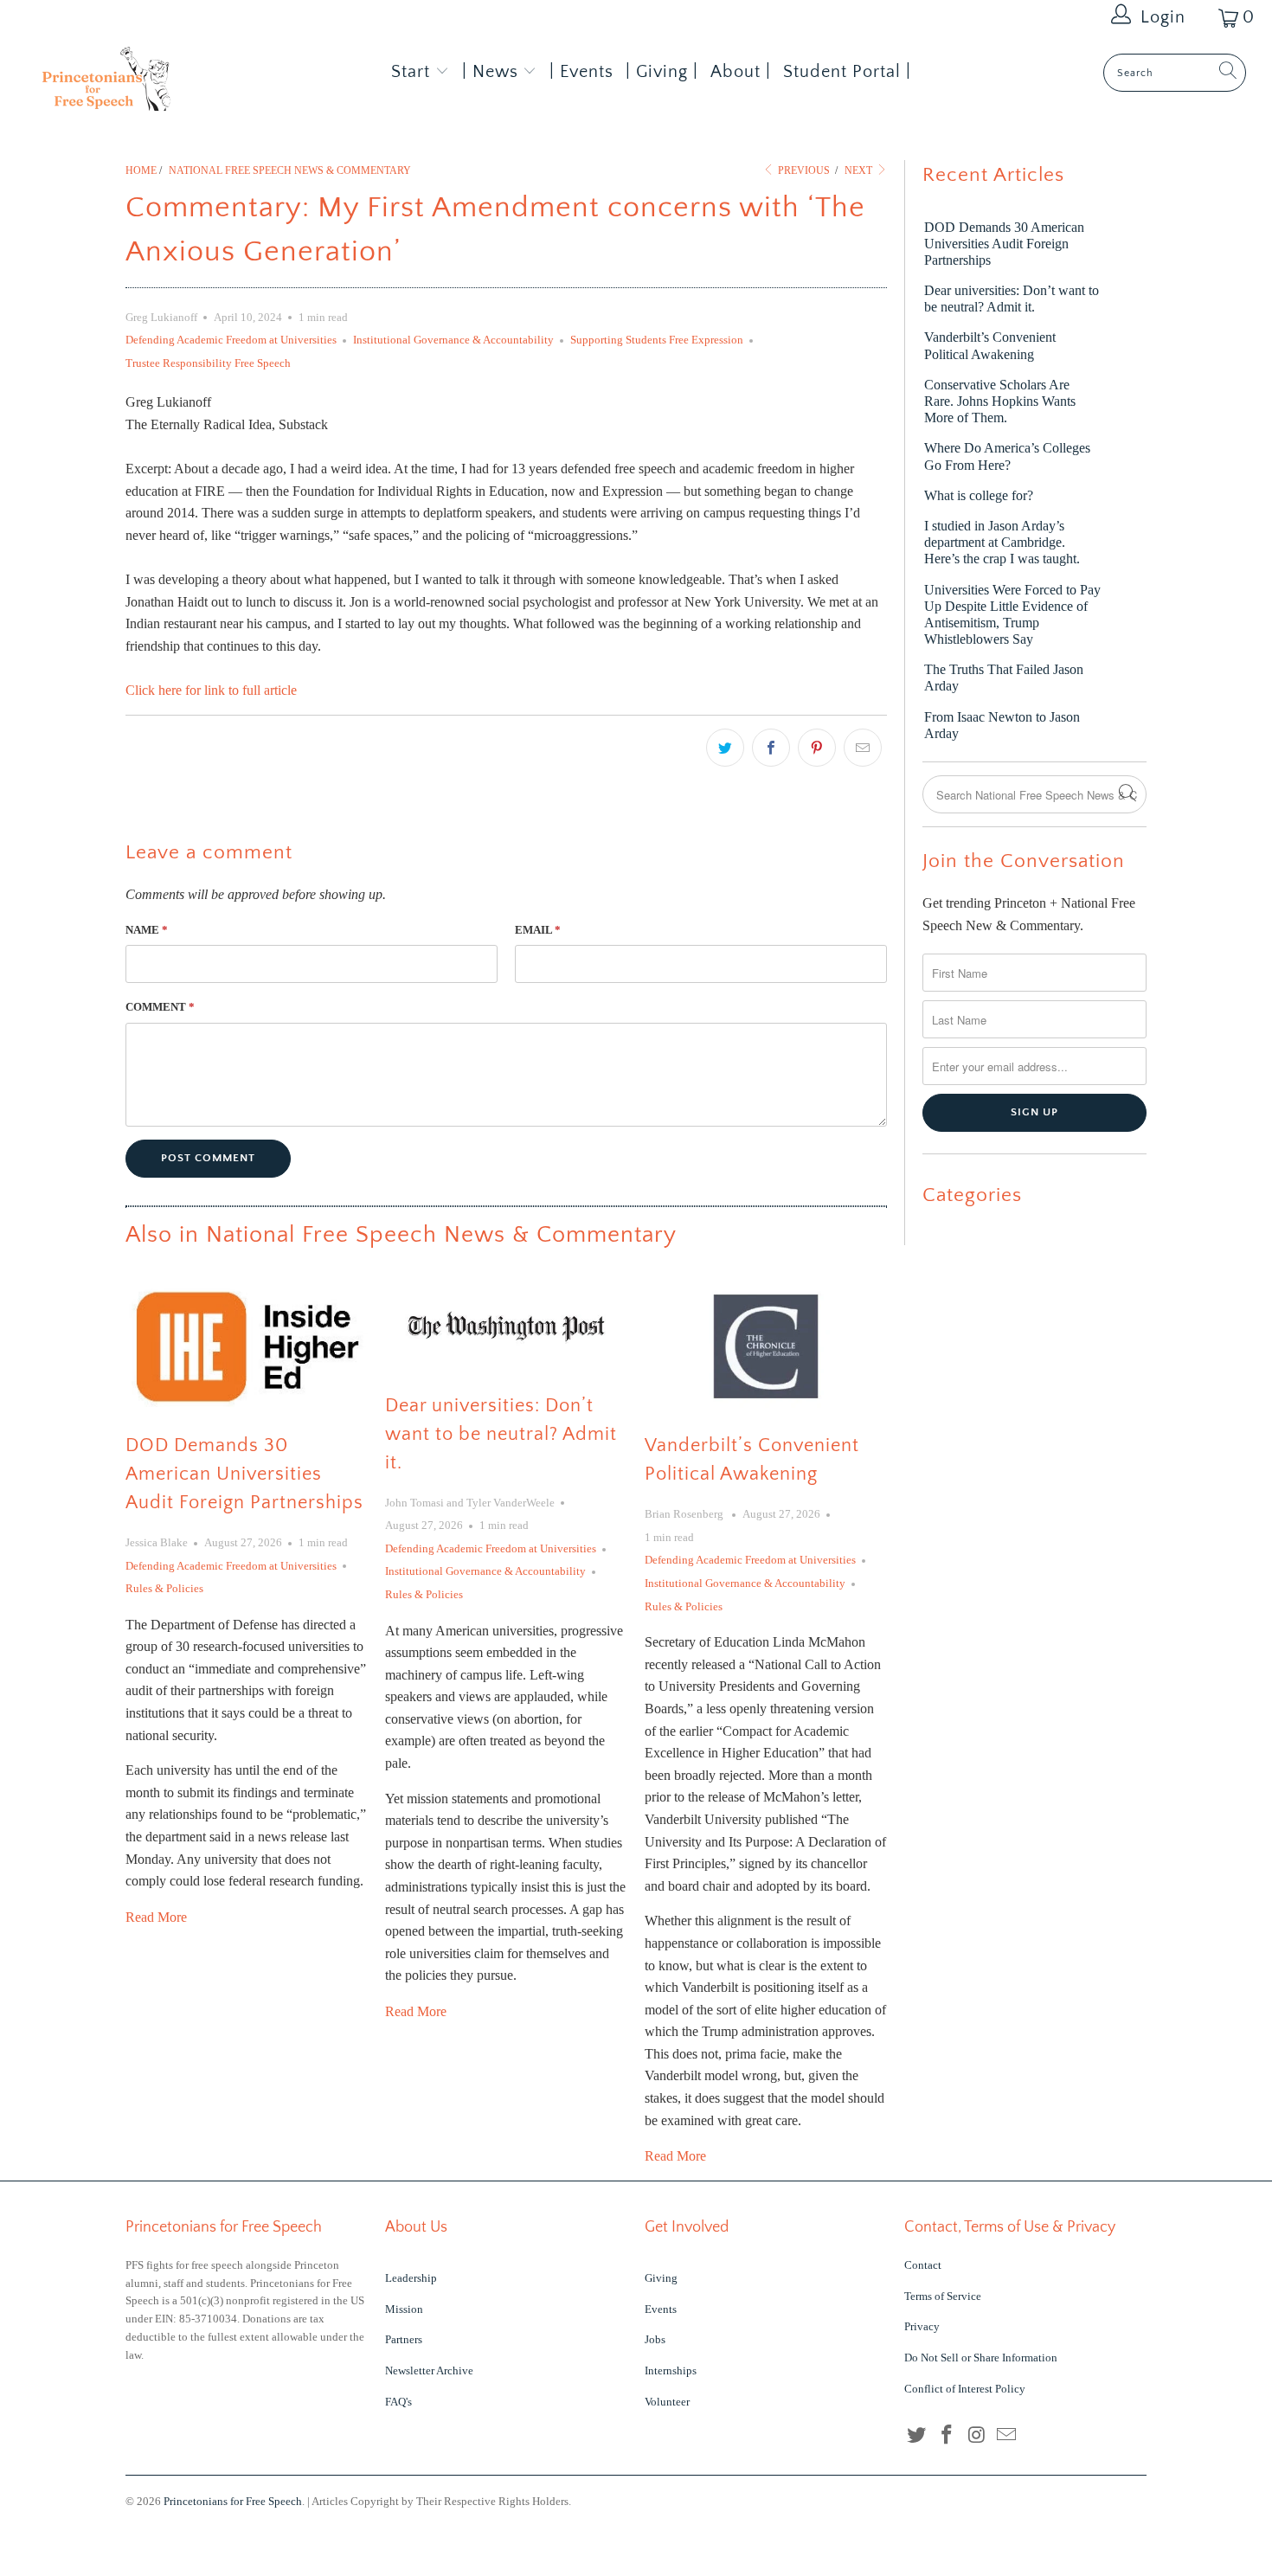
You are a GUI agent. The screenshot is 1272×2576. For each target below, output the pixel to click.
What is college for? (979, 495)
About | (741, 72)
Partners (404, 2339)
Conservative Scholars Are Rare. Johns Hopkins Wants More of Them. (1000, 401)
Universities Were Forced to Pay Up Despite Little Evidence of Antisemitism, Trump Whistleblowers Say (1012, 615)
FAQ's (398, 2402)
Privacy (922, 2326)
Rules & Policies (164, 1588)
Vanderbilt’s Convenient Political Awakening (990, 345)
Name (147, 930)
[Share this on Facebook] (771, 748)
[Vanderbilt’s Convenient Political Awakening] (766, 1347)
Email (538, 930)
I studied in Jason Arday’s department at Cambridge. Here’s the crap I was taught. (1002, 542)
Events (661, 2309)
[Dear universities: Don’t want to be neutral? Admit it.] (506, 1327)
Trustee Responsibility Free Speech (208, 363)
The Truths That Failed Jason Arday (1004, 678)
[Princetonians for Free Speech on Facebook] (948, 2436)
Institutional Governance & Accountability (453, 340)
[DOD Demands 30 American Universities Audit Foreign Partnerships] (247, 1346)
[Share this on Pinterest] (817, 748)
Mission (404, 2309)
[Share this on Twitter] (725, 748)
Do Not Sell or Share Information (981, 2358)
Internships (671, 2370)
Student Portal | (847, 72)
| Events (581, 72)
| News (493, 72)
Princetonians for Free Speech (233, 2501)
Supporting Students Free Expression (657, 340)
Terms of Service (943, 2296)
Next (860, 170)
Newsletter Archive (429, 2370)
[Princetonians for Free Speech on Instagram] (977, 2436)
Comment (160, 1007)
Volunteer (667, 2402)
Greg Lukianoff (161, 317)
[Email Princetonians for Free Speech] (1007, 2436)
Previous (803, 170)
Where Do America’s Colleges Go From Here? (1007, 456)
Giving (661, 2278)
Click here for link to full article (211, 690)
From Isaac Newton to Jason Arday (1002, 725)
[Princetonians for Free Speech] (110, 84)
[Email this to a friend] (863, 748)
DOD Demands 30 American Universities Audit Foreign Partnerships (244, 1474)
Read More (156, 1917)
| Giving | (662, 72)
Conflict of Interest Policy (965, 2389)
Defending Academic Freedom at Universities (231, 340)
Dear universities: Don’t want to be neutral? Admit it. (501, 1434)
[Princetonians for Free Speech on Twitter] (917, 2436)
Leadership (411, 2278)
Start (411, 72)
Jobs (655, 2339)
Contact (923, 2265)
